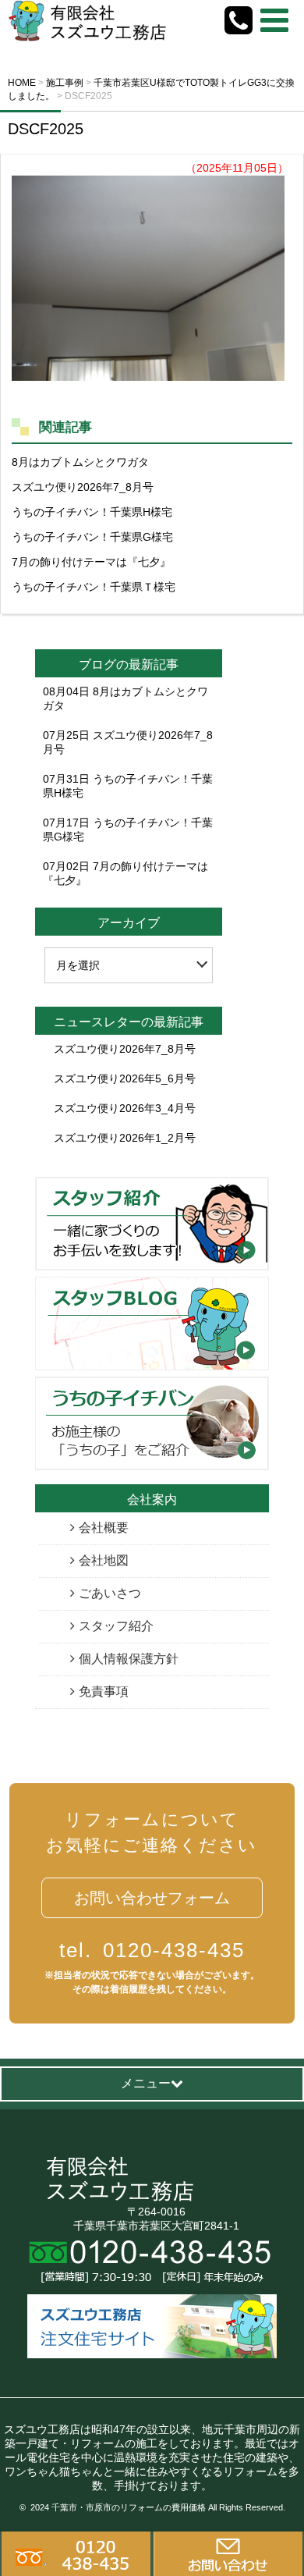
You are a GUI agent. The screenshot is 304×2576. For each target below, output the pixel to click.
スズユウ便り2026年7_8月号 (83, 487)
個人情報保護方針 (129, 1659)
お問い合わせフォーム (152, 1898)
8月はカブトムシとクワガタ (80, 462)
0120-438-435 (152, 1950)
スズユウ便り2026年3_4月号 (125, 1108)
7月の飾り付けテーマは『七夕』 (91, 562)
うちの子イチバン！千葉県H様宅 (92, 512)
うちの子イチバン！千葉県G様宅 (92, 537)
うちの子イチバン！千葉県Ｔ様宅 (94, 587)
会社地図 (104, 1560)
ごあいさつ (110, 1593)
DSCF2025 (46, 129)
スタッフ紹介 (116, 1626)
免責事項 (104, 1691)
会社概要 (104, 1528)
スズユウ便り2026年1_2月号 (125, 1138)
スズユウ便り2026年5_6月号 (125, 1078)
